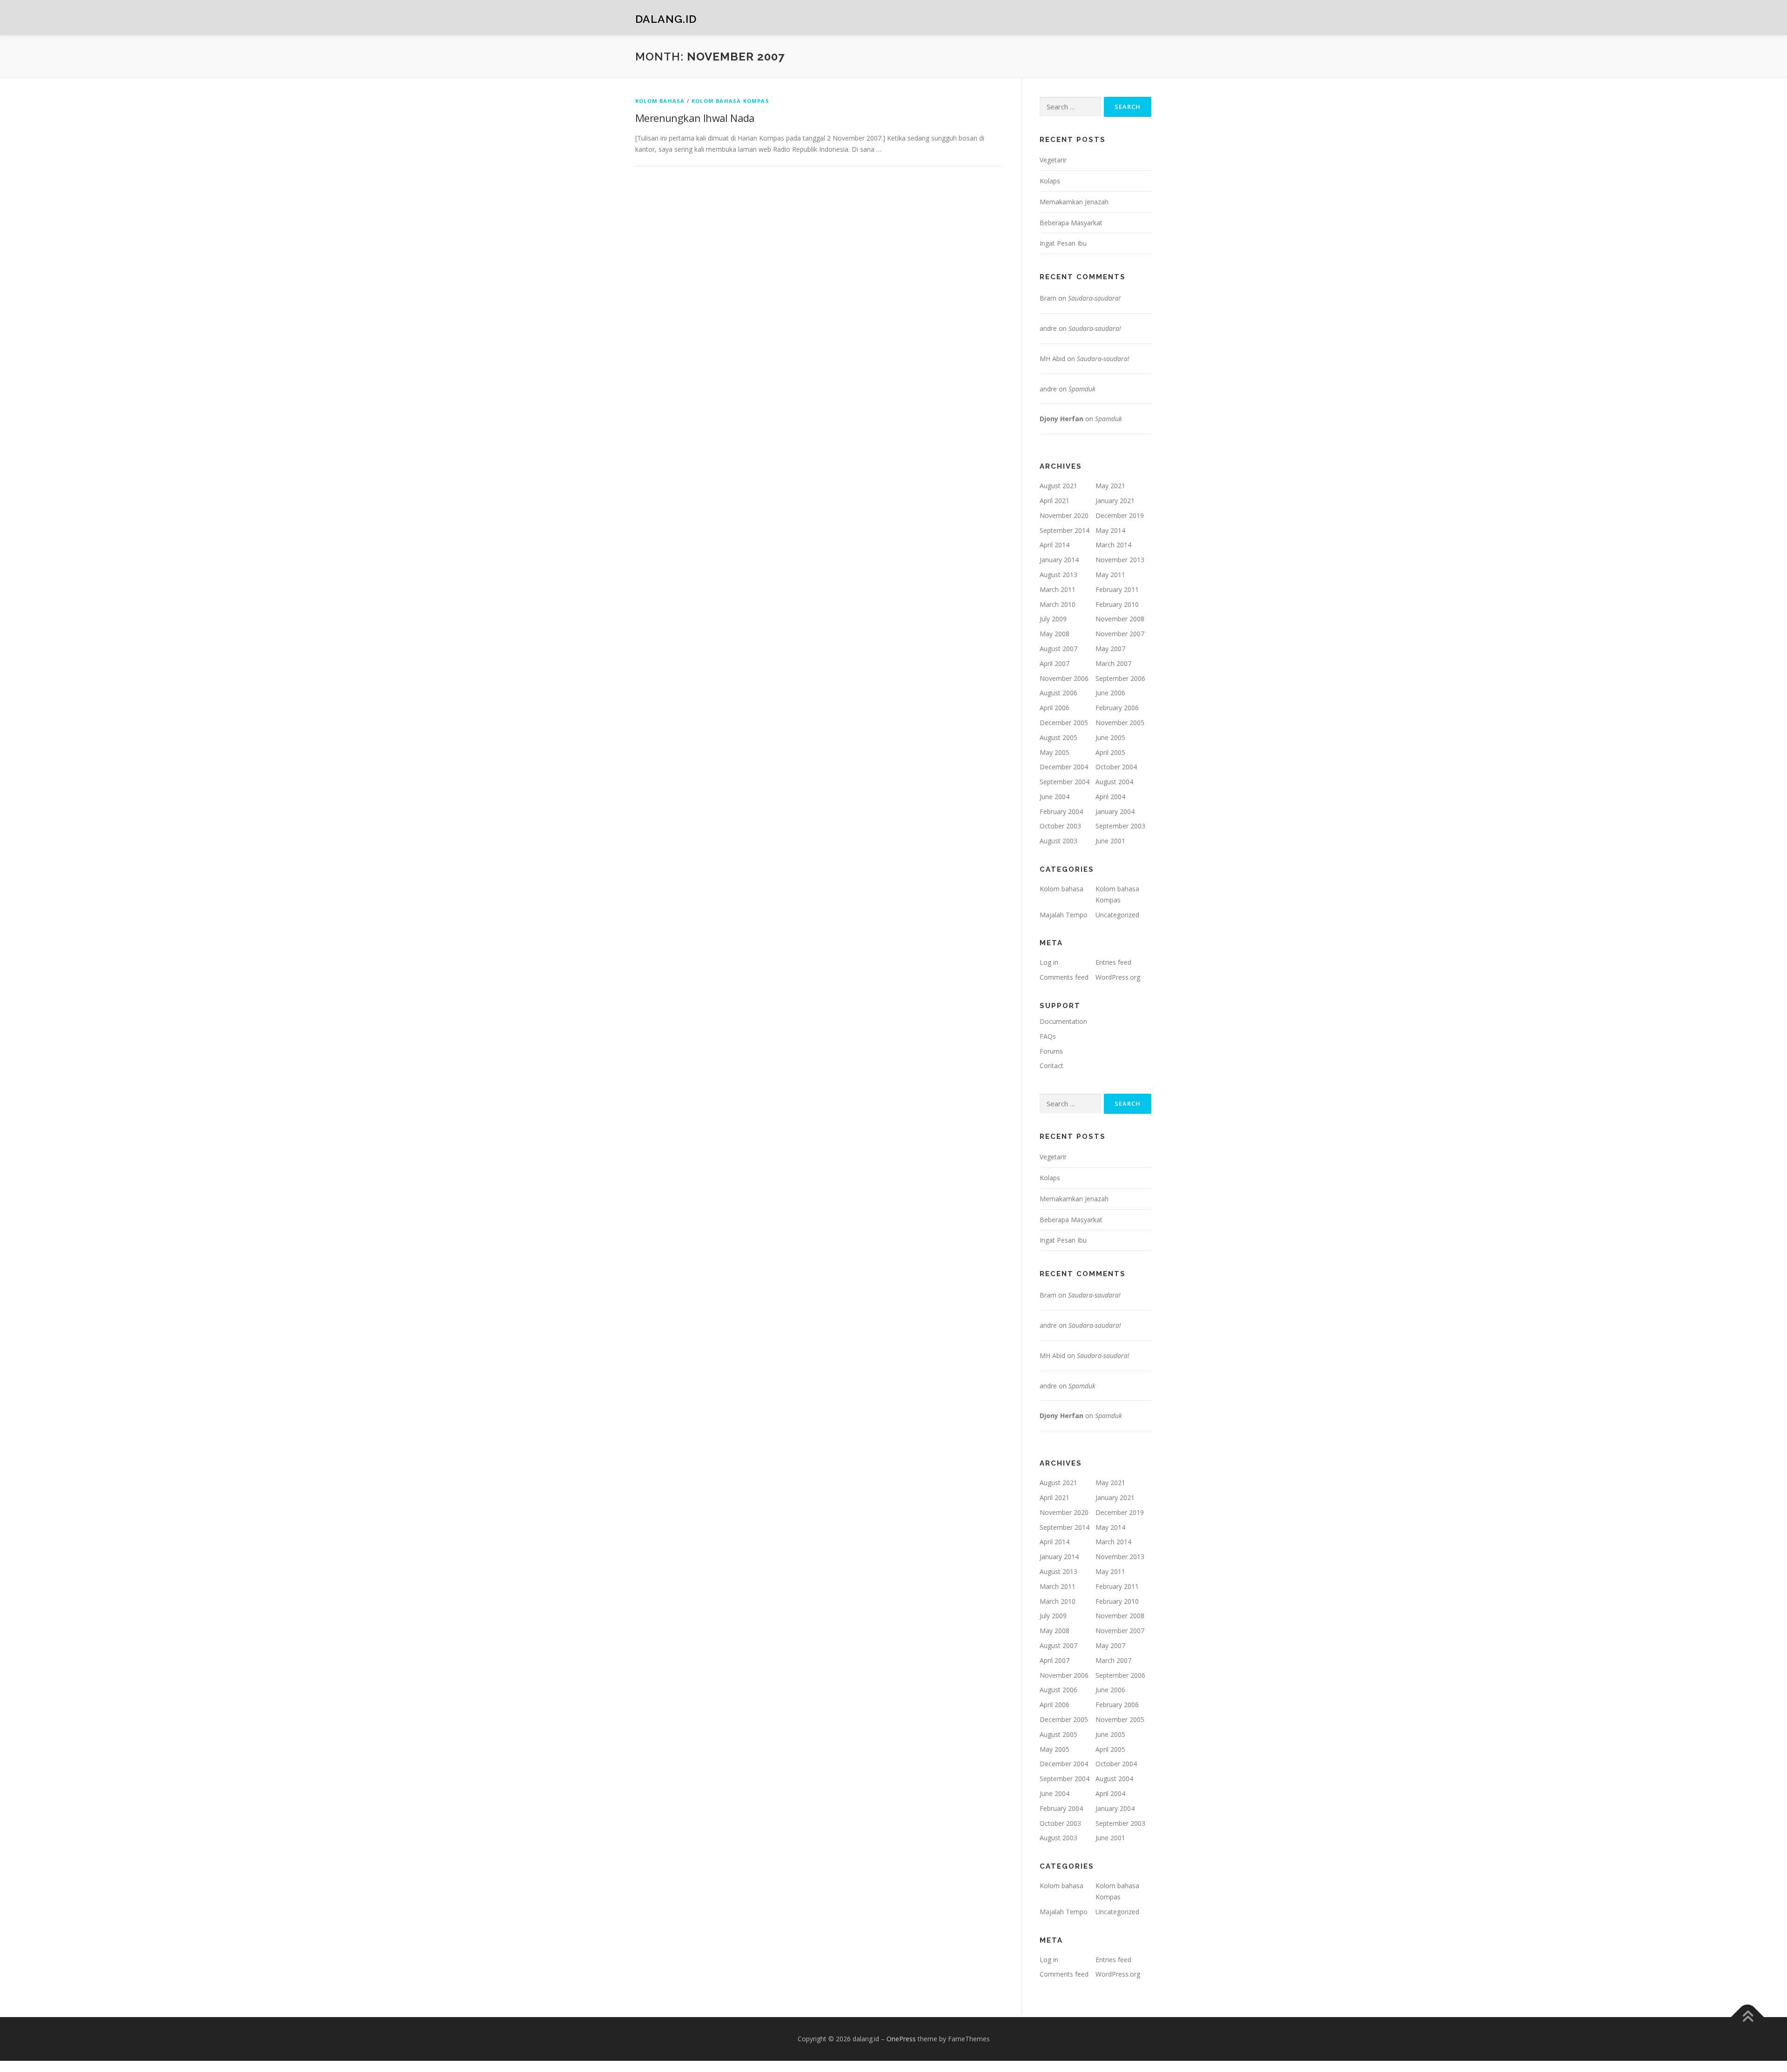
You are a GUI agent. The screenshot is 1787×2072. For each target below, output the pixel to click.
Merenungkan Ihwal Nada (695, 118)
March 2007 (1113, 663)
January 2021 (1115, 501)
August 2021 (1058, 486)
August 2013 (1058, 575)
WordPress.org (1118, 977)
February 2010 (1117, 604)
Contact (1051, 1066)
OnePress (901, 2039)
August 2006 (1058, 693)
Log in (1049, 962)
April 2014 (1055, 545)
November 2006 (1064, 678)
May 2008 (1055, 634)
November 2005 (1120, 723)
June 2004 (1055, 797)
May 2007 (1110, 649)
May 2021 (1110, 486)
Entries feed (1113, 962)
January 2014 (1059, 560)
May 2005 (1055, 752)
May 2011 (1110, 575)
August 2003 (1058, 841)
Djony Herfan (1061, 419)
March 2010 (1058, 604)
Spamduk (1082, 389)
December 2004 (1064, 767)
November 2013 (1120, 560)
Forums (1051, 1051)
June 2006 (1110, 693)
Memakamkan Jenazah (1074, 202)
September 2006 (1120, 678)
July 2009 (1053, 619)
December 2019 (1120, 515)
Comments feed (1064, 977)
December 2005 (1064, 723)
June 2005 (1110, 737)
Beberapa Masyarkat (1071, 223)
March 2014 (1113, 545)
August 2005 (1058, 737)
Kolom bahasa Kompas (730, 101)
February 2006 (1117, 708)
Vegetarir (1053, 160)
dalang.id (666, 19)
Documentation (1063, 1021)
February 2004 (1061, 811)
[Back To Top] (1748, 2017)
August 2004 (1114, 782)
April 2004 (1110, 797)
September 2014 (1065, 530)
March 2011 (1058, 589)
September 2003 (1120, 826)
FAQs (1048, 1036)
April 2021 (1055, 501)
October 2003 (1060, 826)
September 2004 (1065, 782)
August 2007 (1058, 649)
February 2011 (1117, 589)
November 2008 (1120, 619)
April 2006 (1055, 708)
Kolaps (1050, 181)
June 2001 (1110, 841)
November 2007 (1120, 634)
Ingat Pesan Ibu (1063, 243)
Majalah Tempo (1064, 915)
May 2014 (1110, 530)
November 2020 (1064, 515)
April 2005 (1110, 752)
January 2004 (1115, 811)
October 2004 (1116, 767)
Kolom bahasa (660, 101)
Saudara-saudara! (1094, 298)
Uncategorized (1117, 915)
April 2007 (1055, 663)
